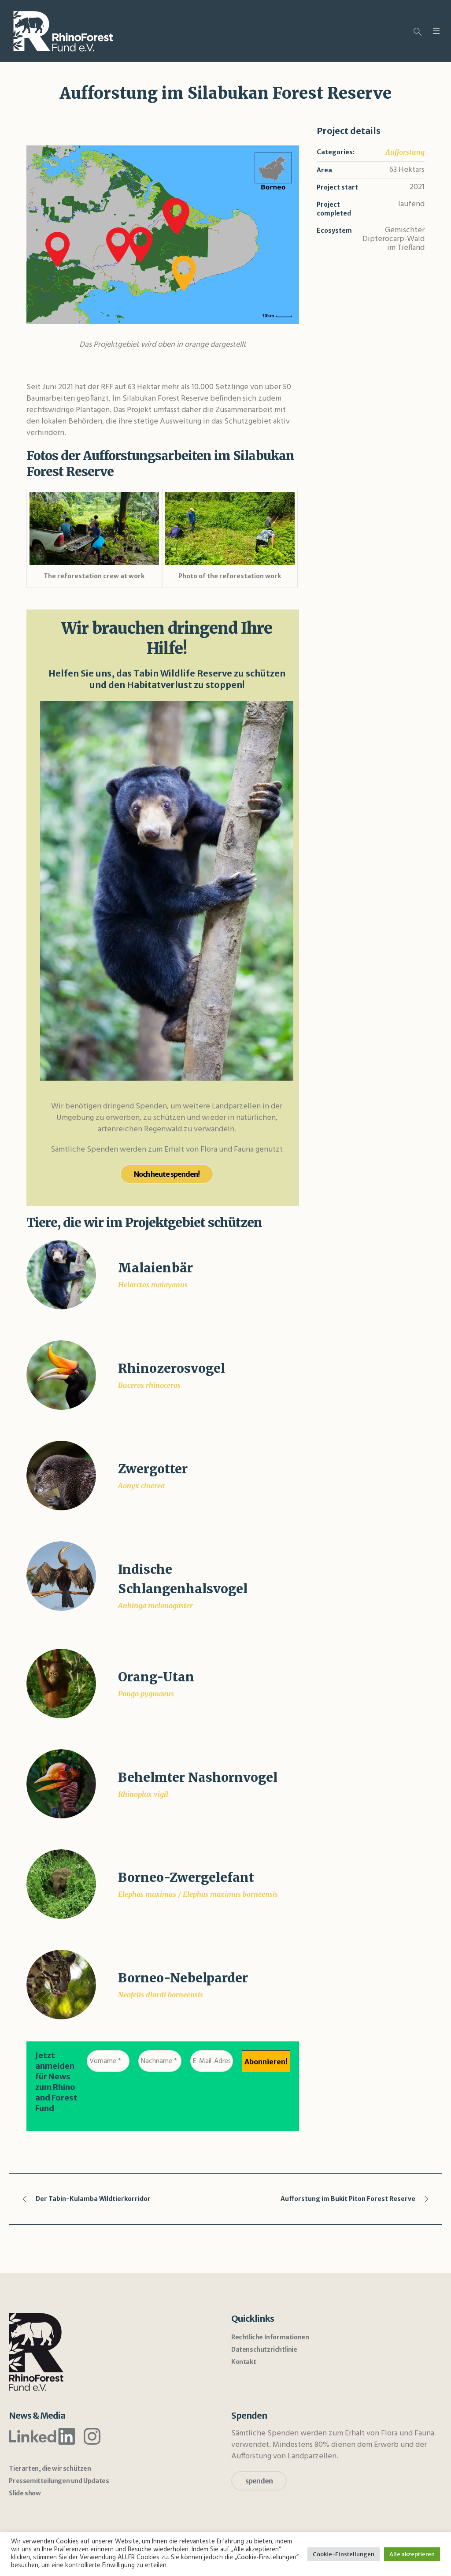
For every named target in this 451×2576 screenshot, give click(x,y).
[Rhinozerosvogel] (61, 1375)
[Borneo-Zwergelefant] (61, 1884)
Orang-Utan (156, 1677)
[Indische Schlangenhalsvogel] (61, 1576)
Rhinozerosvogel (172, 1368)
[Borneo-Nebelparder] (61, 1984)
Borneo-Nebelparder (183, 1978)
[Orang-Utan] (61, 1683)
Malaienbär (155, 1268)
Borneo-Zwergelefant (186, 1877)
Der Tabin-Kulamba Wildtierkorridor (93, 2199)
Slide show (25, 2493)
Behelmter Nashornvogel (198, 1777)
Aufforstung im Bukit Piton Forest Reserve (348, 2199)
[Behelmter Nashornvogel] (61, 1783)
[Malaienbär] (61, 1274)
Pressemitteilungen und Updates (59, 2481)
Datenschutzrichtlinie (264, 2349)
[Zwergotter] (61, 1475)
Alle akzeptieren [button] (412, 2554)
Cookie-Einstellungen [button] (344, 2554)
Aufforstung (405, 152)
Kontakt (244, 2362)
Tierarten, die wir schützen (50, 2468)
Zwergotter (153, 1469)
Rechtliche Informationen (270, 2337)
